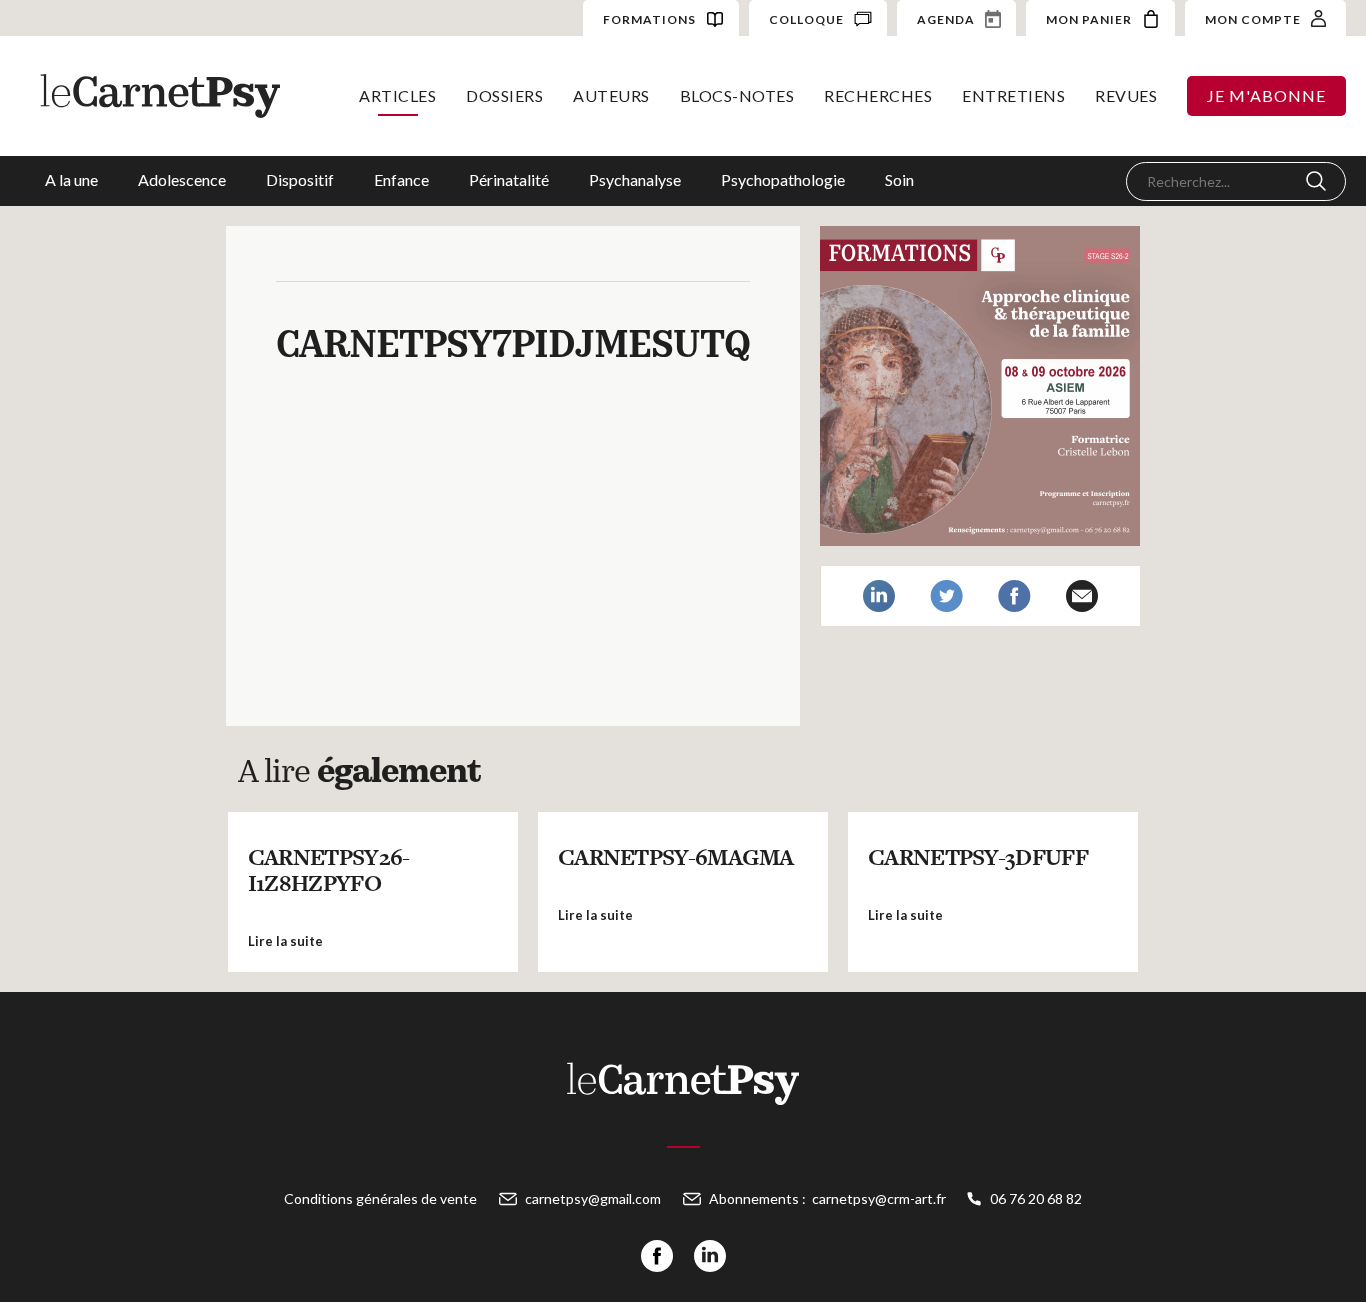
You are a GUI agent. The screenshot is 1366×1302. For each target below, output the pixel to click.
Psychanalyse (635, 179)
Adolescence (182, 179)
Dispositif (300, 179)
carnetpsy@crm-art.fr (879, 1198)
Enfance (401, 179)
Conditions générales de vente (380, 1198)
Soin (899, 179)
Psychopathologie (783, 179)
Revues (1126, 95)
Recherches (878, 95)
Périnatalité (509, 179)
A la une (71, 179)
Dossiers (504, 95)
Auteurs (611, 95)
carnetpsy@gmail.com (593, 1198)
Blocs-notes (737, 95)
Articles (397, 95)
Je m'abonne (1266, 95)
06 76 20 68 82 (1036, 1198)
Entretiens (1013, 95)
